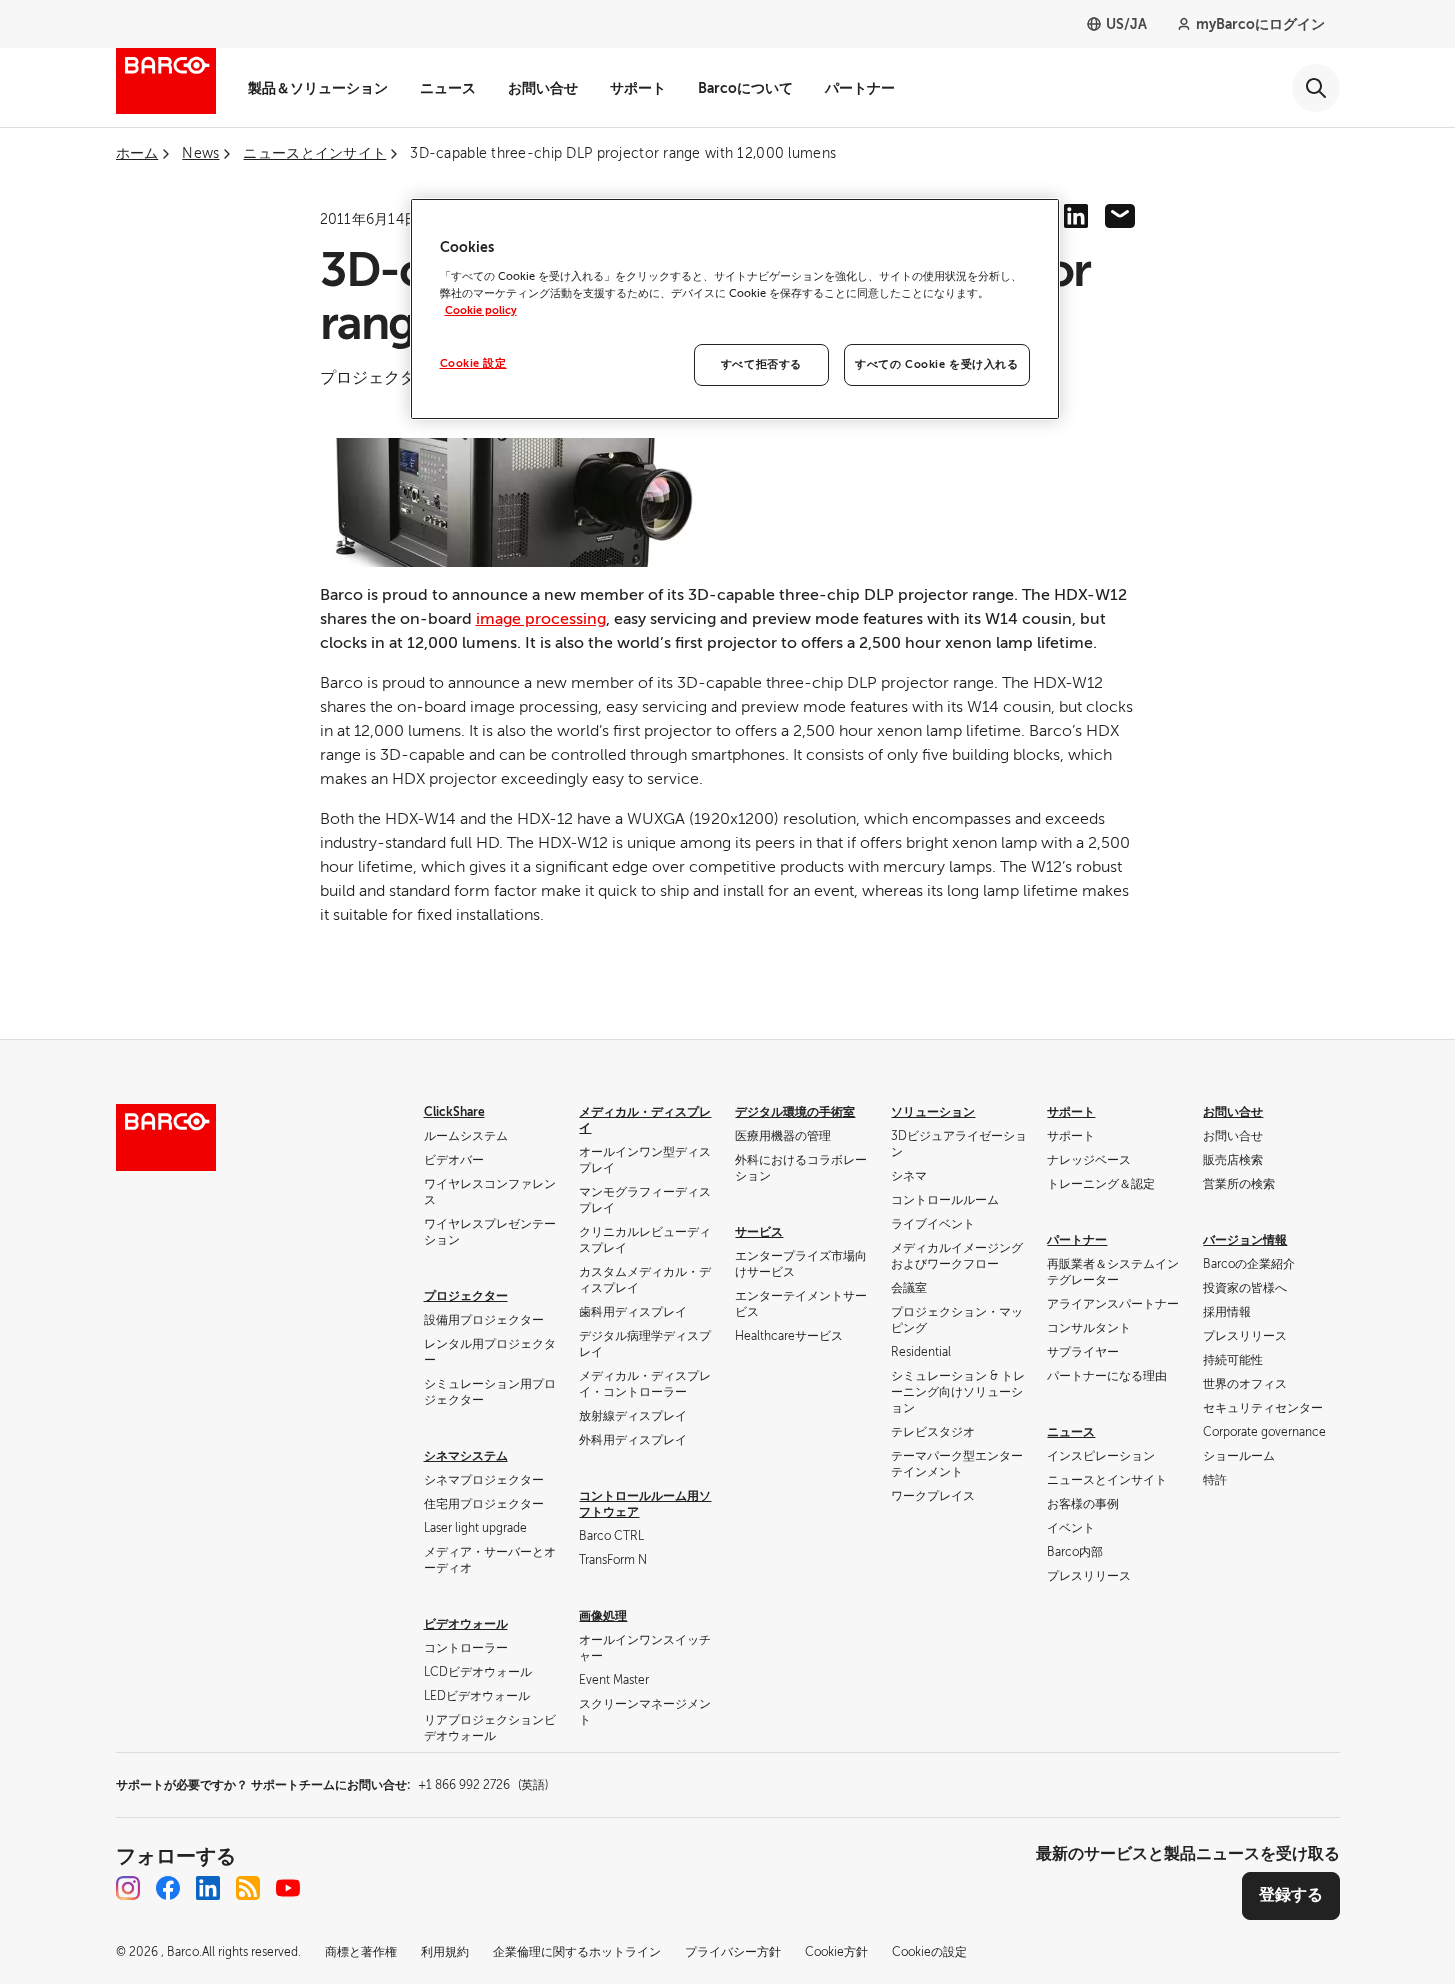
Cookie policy (481, 310)
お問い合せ (543, 88)
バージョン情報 (1245, 1240)
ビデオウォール (466, 1624)
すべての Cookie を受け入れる (936, 364)
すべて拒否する (761, 364)
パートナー (860, 88)
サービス (759, 1232)
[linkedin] (1076, 216)
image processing (541, 619)
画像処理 (603, 1616)
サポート (638, 88)
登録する (1291, 1895)
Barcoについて (745, 88)
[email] (1120, 216)
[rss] (248, 1888)
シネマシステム (466, 1456)
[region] (735, 309)
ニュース (448, 88)
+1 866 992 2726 (483, 1785)
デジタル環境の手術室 (795, 1112)
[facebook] (168, 1888)
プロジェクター (466, 1296)
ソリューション (933, 1112)
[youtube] (288, 1888)
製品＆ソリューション (318, 88)
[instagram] (128, 1888)
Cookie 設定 (473, 363)
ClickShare (454, 1112)
